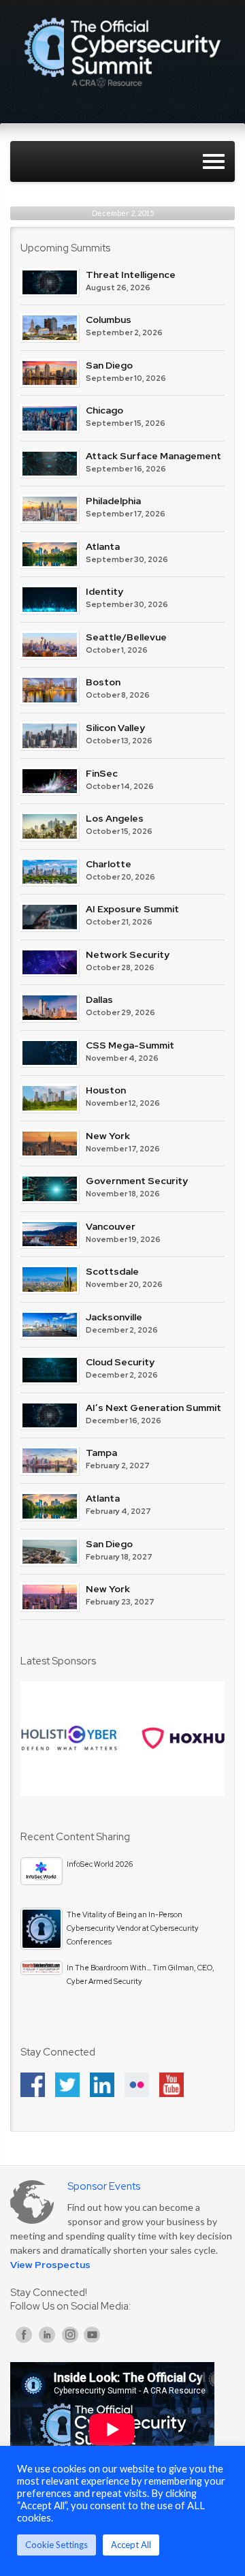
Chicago (104, 410)
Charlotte (109, 864)
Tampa (101, 1453)
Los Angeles (115, 818)
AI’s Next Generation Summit (153, 1408)
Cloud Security (120, 1362)
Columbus (109, 320)
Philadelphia (113, 501)
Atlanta (103, 546)
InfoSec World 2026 (100, 1864)
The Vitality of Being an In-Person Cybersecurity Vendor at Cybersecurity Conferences (133, 1928)
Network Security (128, 955)
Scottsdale (112, 1271)
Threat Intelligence (131, 275)
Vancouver (111, 1226)
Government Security (137, 1181)
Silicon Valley (115, 728)
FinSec (102, 773)
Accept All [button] (131, 2545)
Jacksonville (114, 1317)
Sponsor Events (104, 2186)
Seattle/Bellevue (126, 637)
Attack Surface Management (153, 456)
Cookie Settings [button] (56, 2545)
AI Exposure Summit (132, 909)
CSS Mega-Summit (130, 1045)
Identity (104, 591)
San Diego (109, 365)
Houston (106, 1090)
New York (108, 1136)
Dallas (99, 999)
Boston (103, 682)
